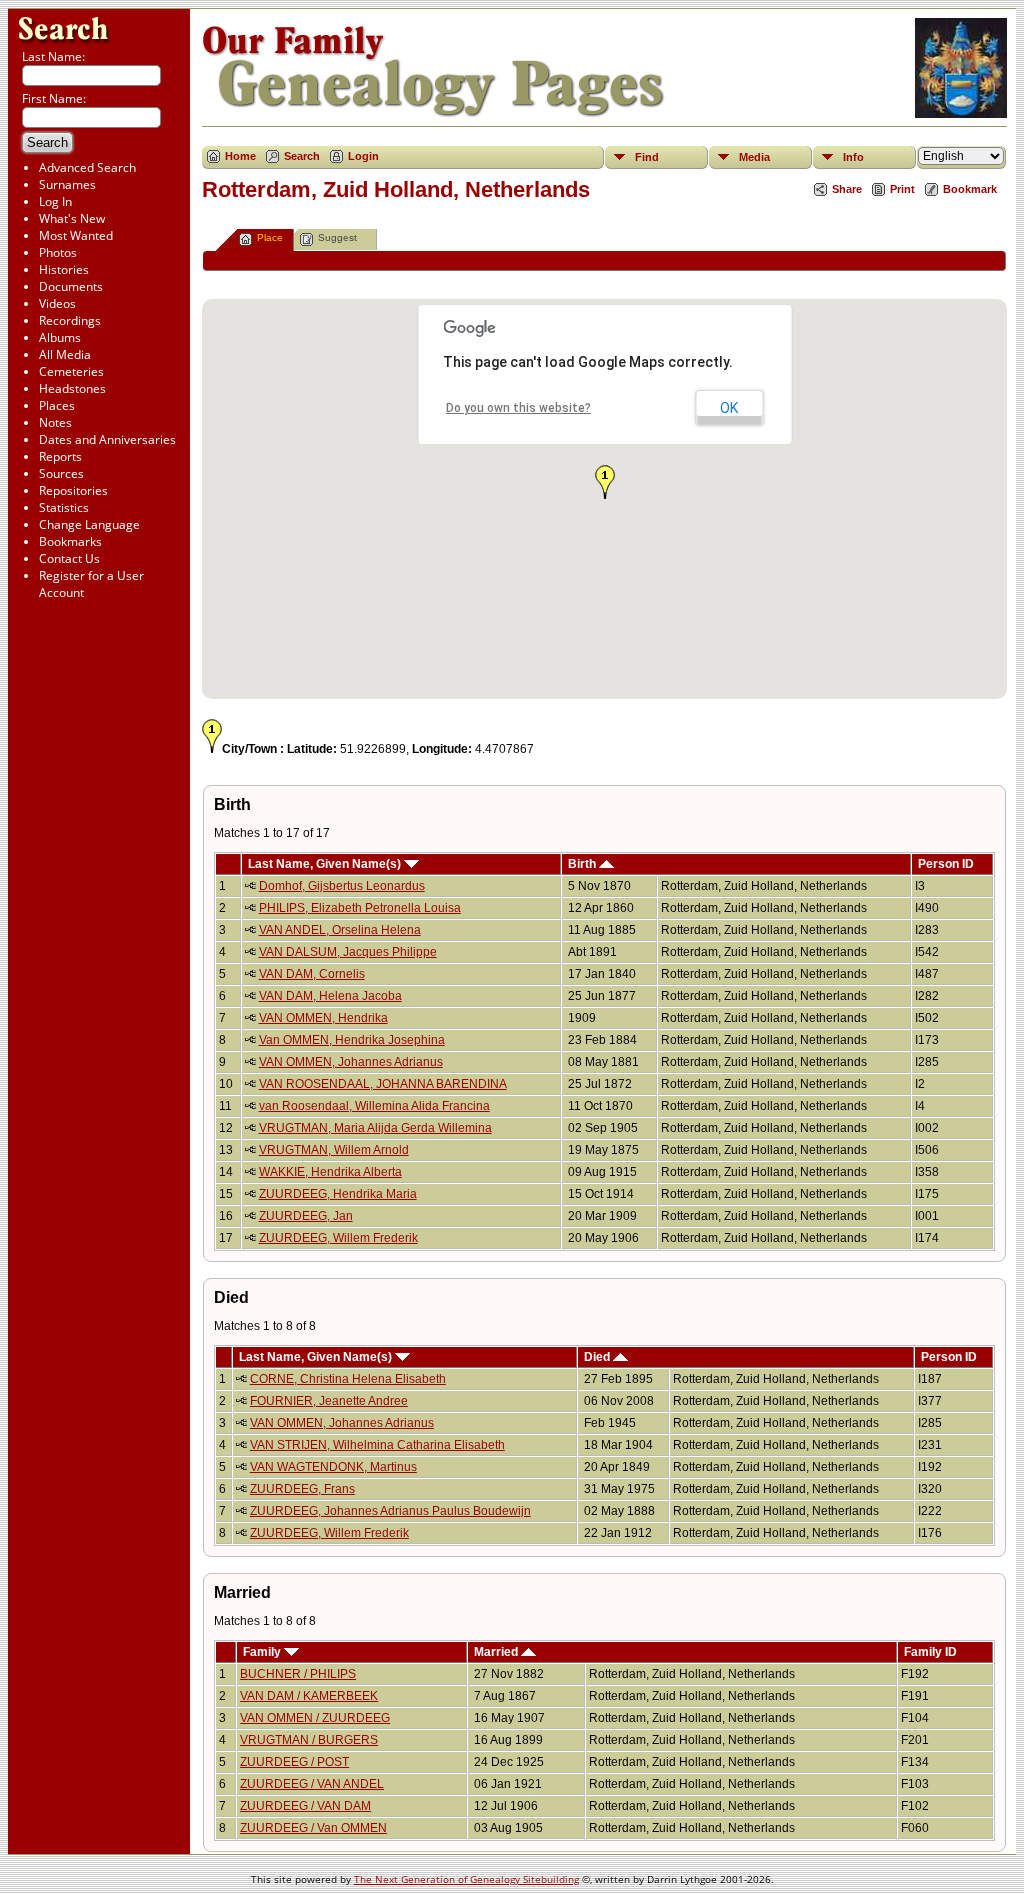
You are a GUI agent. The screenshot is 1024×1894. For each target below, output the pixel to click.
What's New (72, 218)
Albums (60, 337)
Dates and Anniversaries (107, 439)
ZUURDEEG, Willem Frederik (338, 1238)
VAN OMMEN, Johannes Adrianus (351, 1062)
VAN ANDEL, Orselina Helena (340, 930)
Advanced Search (87, 167)
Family (263, 1652)
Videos (57, 303)
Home (240, 156)
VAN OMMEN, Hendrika (323, 1018)
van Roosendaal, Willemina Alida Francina (374, 1106)
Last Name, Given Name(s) (326, 864)
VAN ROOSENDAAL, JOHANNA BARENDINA (383, 1084)
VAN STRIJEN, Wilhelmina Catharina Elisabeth (377, 1445)
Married (497, 1652)
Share (847, 189)
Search (302, 156)
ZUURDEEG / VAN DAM (305, 1806)
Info (853, 157)
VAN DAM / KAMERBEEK (309, 1696)
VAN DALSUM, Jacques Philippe (348, 952)
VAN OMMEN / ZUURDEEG (315, 1718)
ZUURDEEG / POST (294, 1762)
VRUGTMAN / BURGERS (309, 1740)
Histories (64, 269)
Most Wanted (76, 235)
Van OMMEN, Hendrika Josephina (352, 1040)
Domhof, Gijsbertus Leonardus (342, 886)
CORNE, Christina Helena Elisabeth (348, 1379)
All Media (65, 354)
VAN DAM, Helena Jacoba (330, 996)
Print (902, 189)
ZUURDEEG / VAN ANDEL (312, 1784)
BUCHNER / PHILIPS (298, 1674)
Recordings (70, 320)
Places (57, 405)
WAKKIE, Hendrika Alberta (330, 1172)
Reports (60, 456)
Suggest (337, 237)
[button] (605, 482)
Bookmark (970, 189)
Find (647, 157)
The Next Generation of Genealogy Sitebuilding (466, 1879)
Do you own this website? (518, 408)
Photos (58, 252)
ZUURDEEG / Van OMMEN (313, 1828)
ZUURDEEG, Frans (302, 1489)
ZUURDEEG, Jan (306, 1216)
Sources (61, 473)
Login (363, 156)
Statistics (64, 507)
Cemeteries (71, 371)
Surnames (67, 184)
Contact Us (69, 558)
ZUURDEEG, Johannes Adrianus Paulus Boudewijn (390, 1511)
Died (598, 1357)
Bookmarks (70, 541)
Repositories (73, 490)
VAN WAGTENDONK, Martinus (333, 1467)
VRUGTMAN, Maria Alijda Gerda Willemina (375, 1128)
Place (270, 237)
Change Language (89, 524)
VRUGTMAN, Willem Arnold (334, 1150)
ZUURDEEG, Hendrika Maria (338, 1194)
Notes (55, 422)
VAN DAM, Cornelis (312, 974)
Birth (583, 864)
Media (754, 157)
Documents (71, 286)
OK (729, 408)
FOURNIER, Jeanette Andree (329, 1401)
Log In (55, 201)
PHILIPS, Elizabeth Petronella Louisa (360, 908)
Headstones (72, 388)
